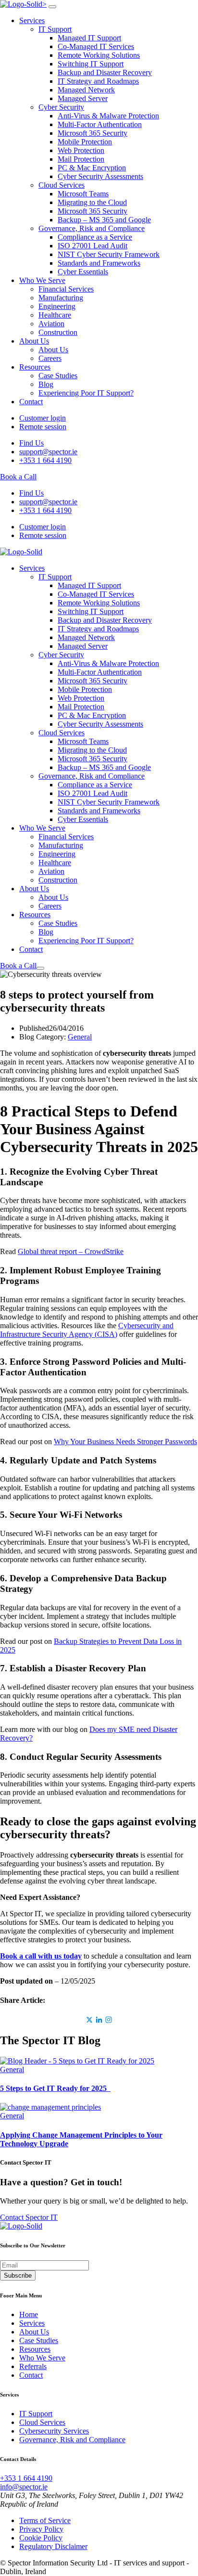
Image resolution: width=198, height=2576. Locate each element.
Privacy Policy (41, 2529)
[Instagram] (109, 2020)
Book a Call (18, 477)
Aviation (51, 324)
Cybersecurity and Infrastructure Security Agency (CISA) (87, 1330)
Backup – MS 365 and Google (104, 220)
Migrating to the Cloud (92, 202)
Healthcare (55, 315)
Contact (31, 402)
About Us (34, 341)
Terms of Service (45, 2520)
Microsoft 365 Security (93, 133)
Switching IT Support (91, 64)
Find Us (31, 443)
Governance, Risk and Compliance (92, 228)
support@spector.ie (48, 452)
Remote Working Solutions (99, 55)
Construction (58, 332)
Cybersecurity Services (54, 2431)
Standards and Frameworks (99, 263)
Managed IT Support (89, 38)
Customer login (43, 418)
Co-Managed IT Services (96, 46)
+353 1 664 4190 (45, 460)
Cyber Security (61, 107)
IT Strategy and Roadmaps (98, 81)
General (80, 1037)
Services (32, 20)
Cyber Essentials (83, 272)
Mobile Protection (85, 142)
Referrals (33, 2366)
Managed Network (86, 90)
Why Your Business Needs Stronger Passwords (125, 1442)
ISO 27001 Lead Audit (93, 246)
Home (29, 2314)
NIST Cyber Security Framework (109, 254)
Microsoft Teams (83, 194)
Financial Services (66, 289)
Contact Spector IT (29, 2217)
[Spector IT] (21, 552)
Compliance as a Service (95, 237)
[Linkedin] (99, 2020)
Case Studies (58, 376)
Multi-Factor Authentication (100, 124)
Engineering (57, 306)
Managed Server (83, 98)
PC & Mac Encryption (92, 168)
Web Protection (81, 150)
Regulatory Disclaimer (53, 2546)
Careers (50, 358)
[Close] (52, 7)
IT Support (55, 29)
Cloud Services (62, 185)
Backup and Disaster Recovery (105, 72)
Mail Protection (81, 159)
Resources (35, 367)
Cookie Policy (41, 2538)
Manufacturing (61, 298)
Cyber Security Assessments (100, 176)
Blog (46, 384)
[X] (89, 2020)
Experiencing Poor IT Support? (86, 393)
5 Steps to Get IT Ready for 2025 (55, 2088)
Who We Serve (42, 280)
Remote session (43, 427)
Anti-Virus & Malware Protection (108, 116)
